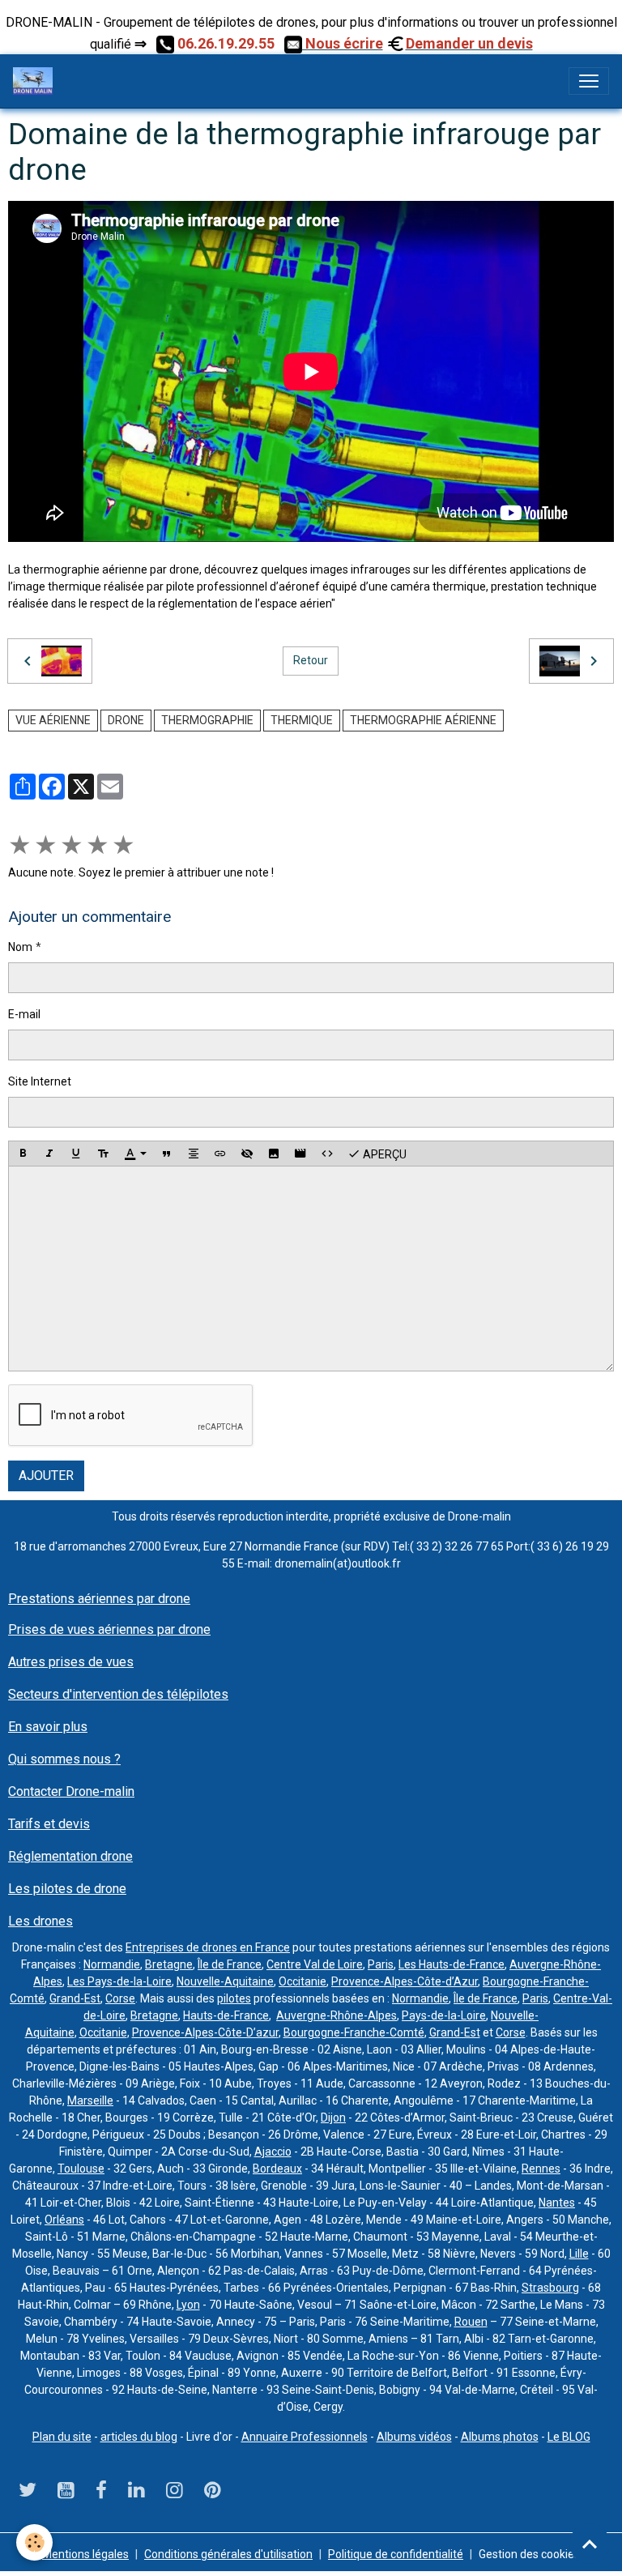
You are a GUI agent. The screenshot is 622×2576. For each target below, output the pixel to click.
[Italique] (49, 1154)
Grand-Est (75, 1998)
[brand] (36, 81)
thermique (302, 720)
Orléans (64, 2220)
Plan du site (62, 2437)
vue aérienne (53, 720)
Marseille (90, 2100)
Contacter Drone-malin (71, 1791)
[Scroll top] (590, 2544)
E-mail (24, 1014)
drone (126, 720)
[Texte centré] (194, 1154)
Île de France (230, 1964)
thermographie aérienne (423, 720)
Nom (20, 947)
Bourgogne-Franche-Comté (354, 2032)
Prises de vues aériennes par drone (109, 1629)
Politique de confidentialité (396, 2554)
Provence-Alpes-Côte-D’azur (205, 2032)
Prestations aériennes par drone (99, 1599)
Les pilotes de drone (67, 1889)
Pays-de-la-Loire (444, 2015)
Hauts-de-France (226, 2015)
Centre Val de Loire (315, 1964)
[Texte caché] (247, 1154)
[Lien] (220, 1154)
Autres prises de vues (71, 1662)
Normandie (112, 1964)
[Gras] (23, 1154)
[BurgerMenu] (589, 81)
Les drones (40, 1921)
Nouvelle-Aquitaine (225, 1981)
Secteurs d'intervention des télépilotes (118, 1694)
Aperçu (383, 1154)
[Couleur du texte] (135, 1154)
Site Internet (40, 1081)
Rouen (471, 2322)
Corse (120, 1998)
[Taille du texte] (103, 1154)
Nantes (557, 2203)
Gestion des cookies (529, 2554)
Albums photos (500, 2437)
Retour (311, 660)
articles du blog (139, 2437)
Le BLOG (569, 2437)
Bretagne (169, 1964)
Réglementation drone (70, 1856)
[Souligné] (76, 1154)
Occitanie (302, 1981)
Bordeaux (277, 2169)
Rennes (541, 2169)
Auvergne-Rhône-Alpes (337, 2015)
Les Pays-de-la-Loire (119, 1981)
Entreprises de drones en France (208, 1947)
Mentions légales (85, 2554)
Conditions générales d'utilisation (228, 2554)
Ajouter (46, 1476)
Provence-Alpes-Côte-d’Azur (405, 1981)
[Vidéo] (300, 1154)
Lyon (188, 2305)
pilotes (234, 1998)
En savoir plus (48, 1727)
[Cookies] (34, 2542)
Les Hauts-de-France (452, 1964)
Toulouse (81, 2169)
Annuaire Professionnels (305, 2437)
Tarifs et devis (49, 1824)
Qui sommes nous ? (64, 1759)
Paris (381, 1964)
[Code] (327, 1154)
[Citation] (167, 1154)
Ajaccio (273, 2152)
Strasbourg (550, 2288)
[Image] (274, 1154)
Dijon (333, 2118)
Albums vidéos (414, 2437)
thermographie (207, 720)
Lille (579, 2254)
